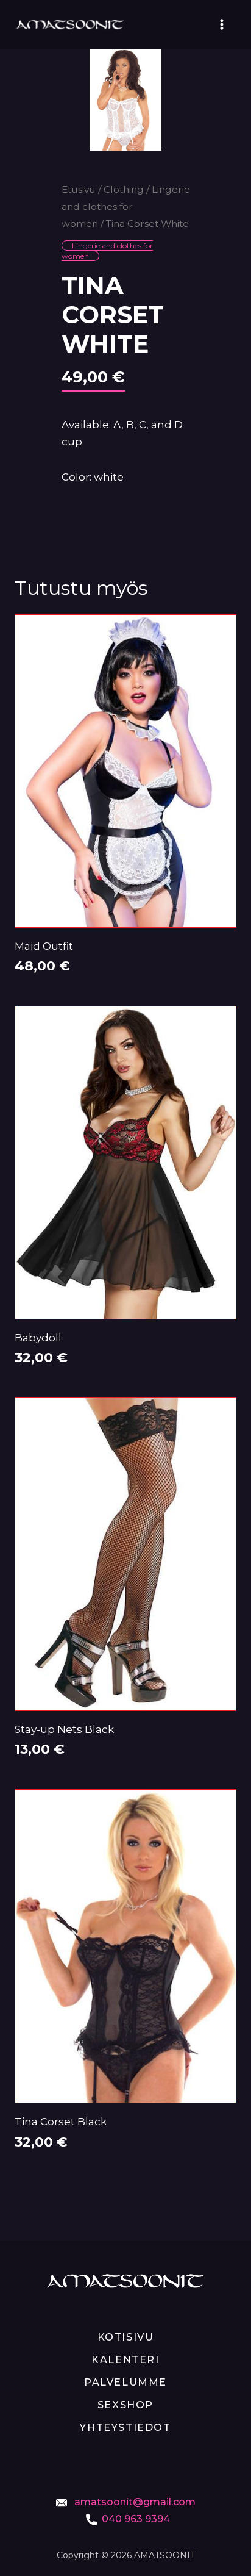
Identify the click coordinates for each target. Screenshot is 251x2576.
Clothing (124, 189)
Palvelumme (125, 2382)
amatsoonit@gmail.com (134, 2502)
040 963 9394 (136, 2519)
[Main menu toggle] (222, 24)
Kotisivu (126, 2337)
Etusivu (79, 189)
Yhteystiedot (125, 2427)
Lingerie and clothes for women (126, 206)
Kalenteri (125, 2360)
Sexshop (125, 2405)
